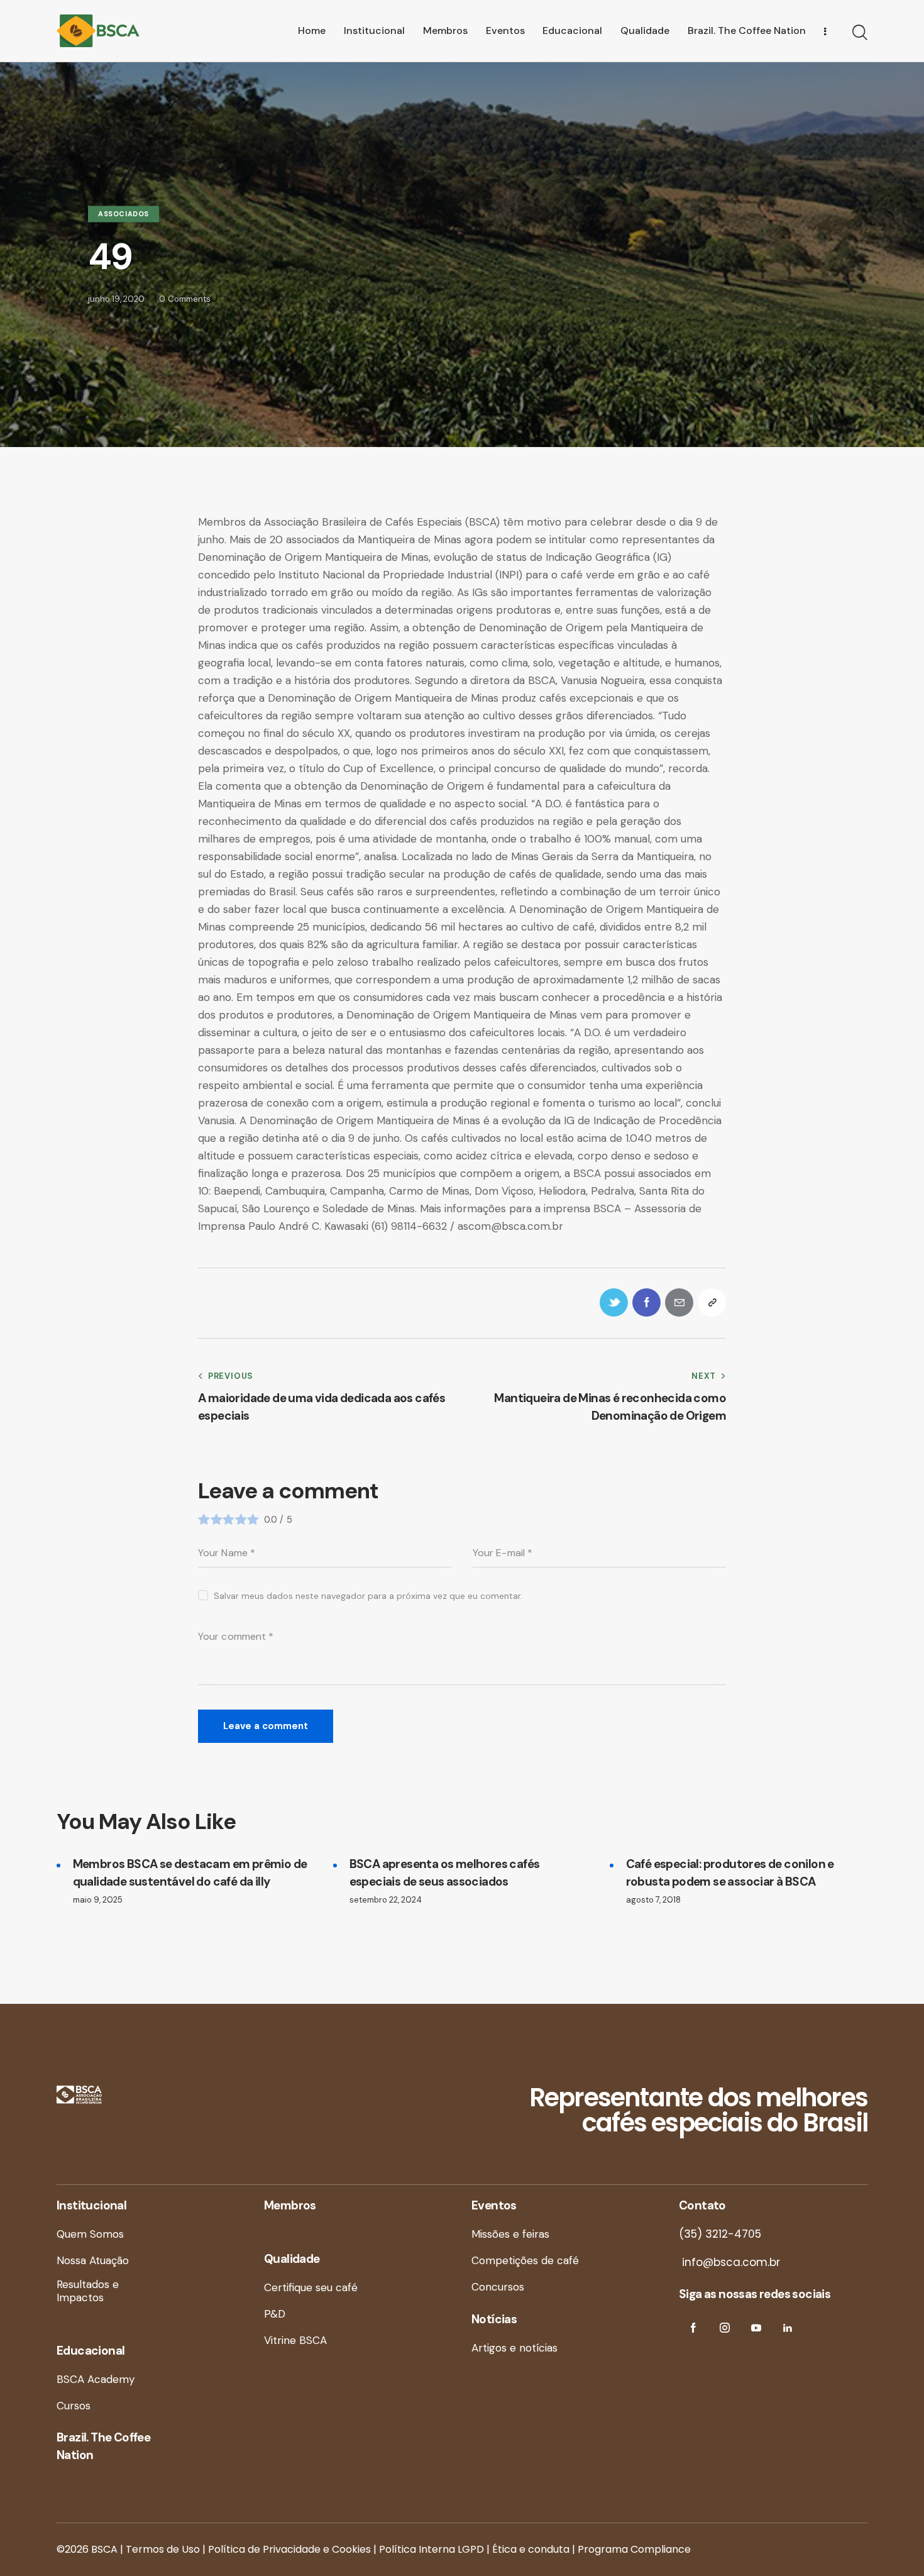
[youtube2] (756, 2328)
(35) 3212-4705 (720, 2234)
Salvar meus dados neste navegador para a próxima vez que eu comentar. (368, 1596)
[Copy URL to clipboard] (712, 1302)
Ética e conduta (531, 2549)
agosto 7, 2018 (653, 1900)
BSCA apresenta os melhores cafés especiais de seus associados (445, 1873)
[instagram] (724, 2328)
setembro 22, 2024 (386, 1900)
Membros (290, 2205)
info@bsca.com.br (729, 2262)
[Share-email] (679, 1302)
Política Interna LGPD (432, 2549)
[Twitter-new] (614, 1302)
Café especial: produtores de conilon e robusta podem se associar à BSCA (730, 1873)
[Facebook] (646, 1302)
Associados (124, 214)
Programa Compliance (634, 2549)
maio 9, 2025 (98, 1900)
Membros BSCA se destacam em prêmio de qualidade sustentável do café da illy (190, 1873)
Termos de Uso (163, 2549)
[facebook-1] (693, 2328)
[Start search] (860, 33)
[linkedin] (787, 2328)
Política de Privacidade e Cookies (289, 2549)
